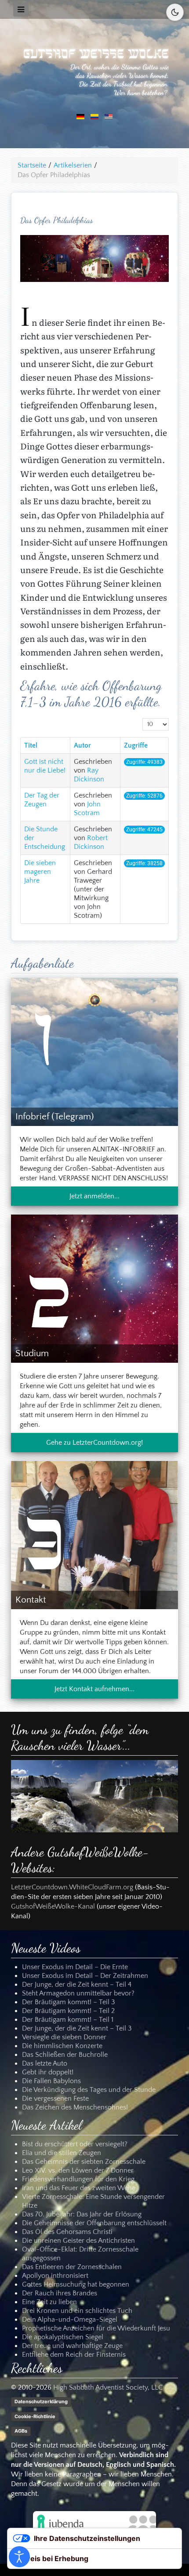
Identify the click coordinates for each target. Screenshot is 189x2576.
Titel (31, 745)
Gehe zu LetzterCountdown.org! (94, 1443)
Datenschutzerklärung (41, 2401)
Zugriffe (136, 745)
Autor (82, 745)
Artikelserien (73, 165)
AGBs (21, 2431)
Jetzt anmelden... (94, 1196)
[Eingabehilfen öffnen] (19, 2557)
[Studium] (94, 1288)
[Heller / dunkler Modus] (175, 12)
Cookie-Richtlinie (35, 2416)
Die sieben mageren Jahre (40, 872)
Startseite (32, 165)
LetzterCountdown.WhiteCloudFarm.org (72, 1888)
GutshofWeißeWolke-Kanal (53, 1907)
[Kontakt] (94, 1535)
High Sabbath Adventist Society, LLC (108, 2387)
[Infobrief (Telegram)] (94, 1051)
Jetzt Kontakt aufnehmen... (94, 1689)
